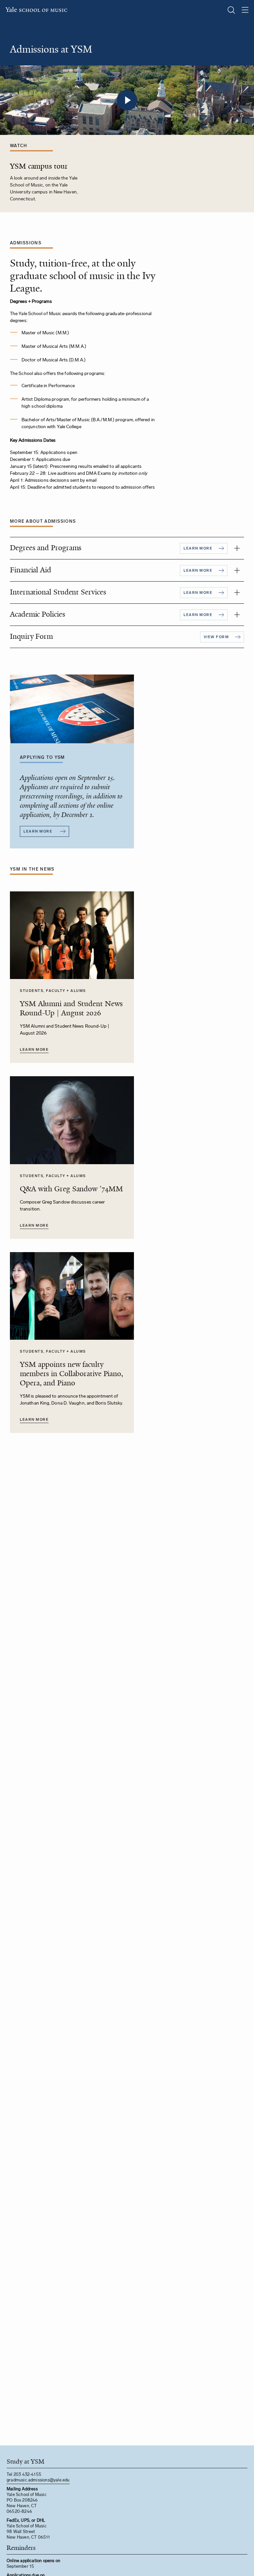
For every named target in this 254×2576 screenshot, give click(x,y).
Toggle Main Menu (245, 10)
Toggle (237, 548)
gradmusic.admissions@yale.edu (38, 2480)
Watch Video (127, 100)
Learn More (34, 1050)
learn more (198, 548)
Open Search (231, 10)
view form (216, 637)
